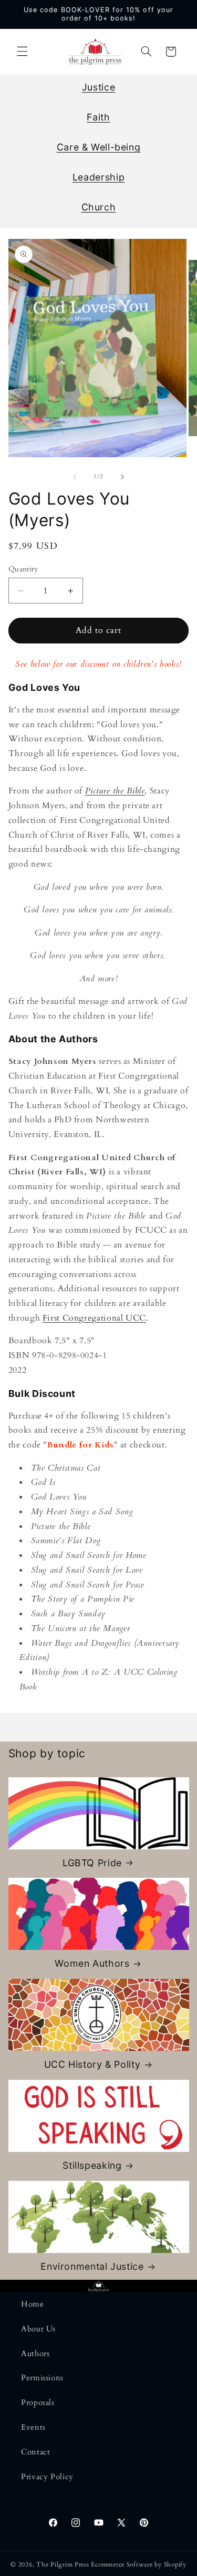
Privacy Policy (47, 2477)
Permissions (42, 2378)
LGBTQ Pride (92, 1863)
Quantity (23, 569)
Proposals (38, 2402)
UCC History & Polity (92, 2064)
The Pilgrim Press (63, 2565)
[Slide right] (122, 477)
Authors (35, 2353)
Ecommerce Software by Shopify (138, 2565)
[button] (22, 52)
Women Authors (92, 1963)
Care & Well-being (99, 147)
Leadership (98, 177)
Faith (98, 117)
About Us (38, 2329)
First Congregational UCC (94, 1318)
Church (99, 207)
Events (33, 2427)
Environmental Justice (92, 2266)
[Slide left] (75, 477)
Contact (35, 2452)
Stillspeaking (92, 2165)
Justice (98, 87)
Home (33, 2304)
